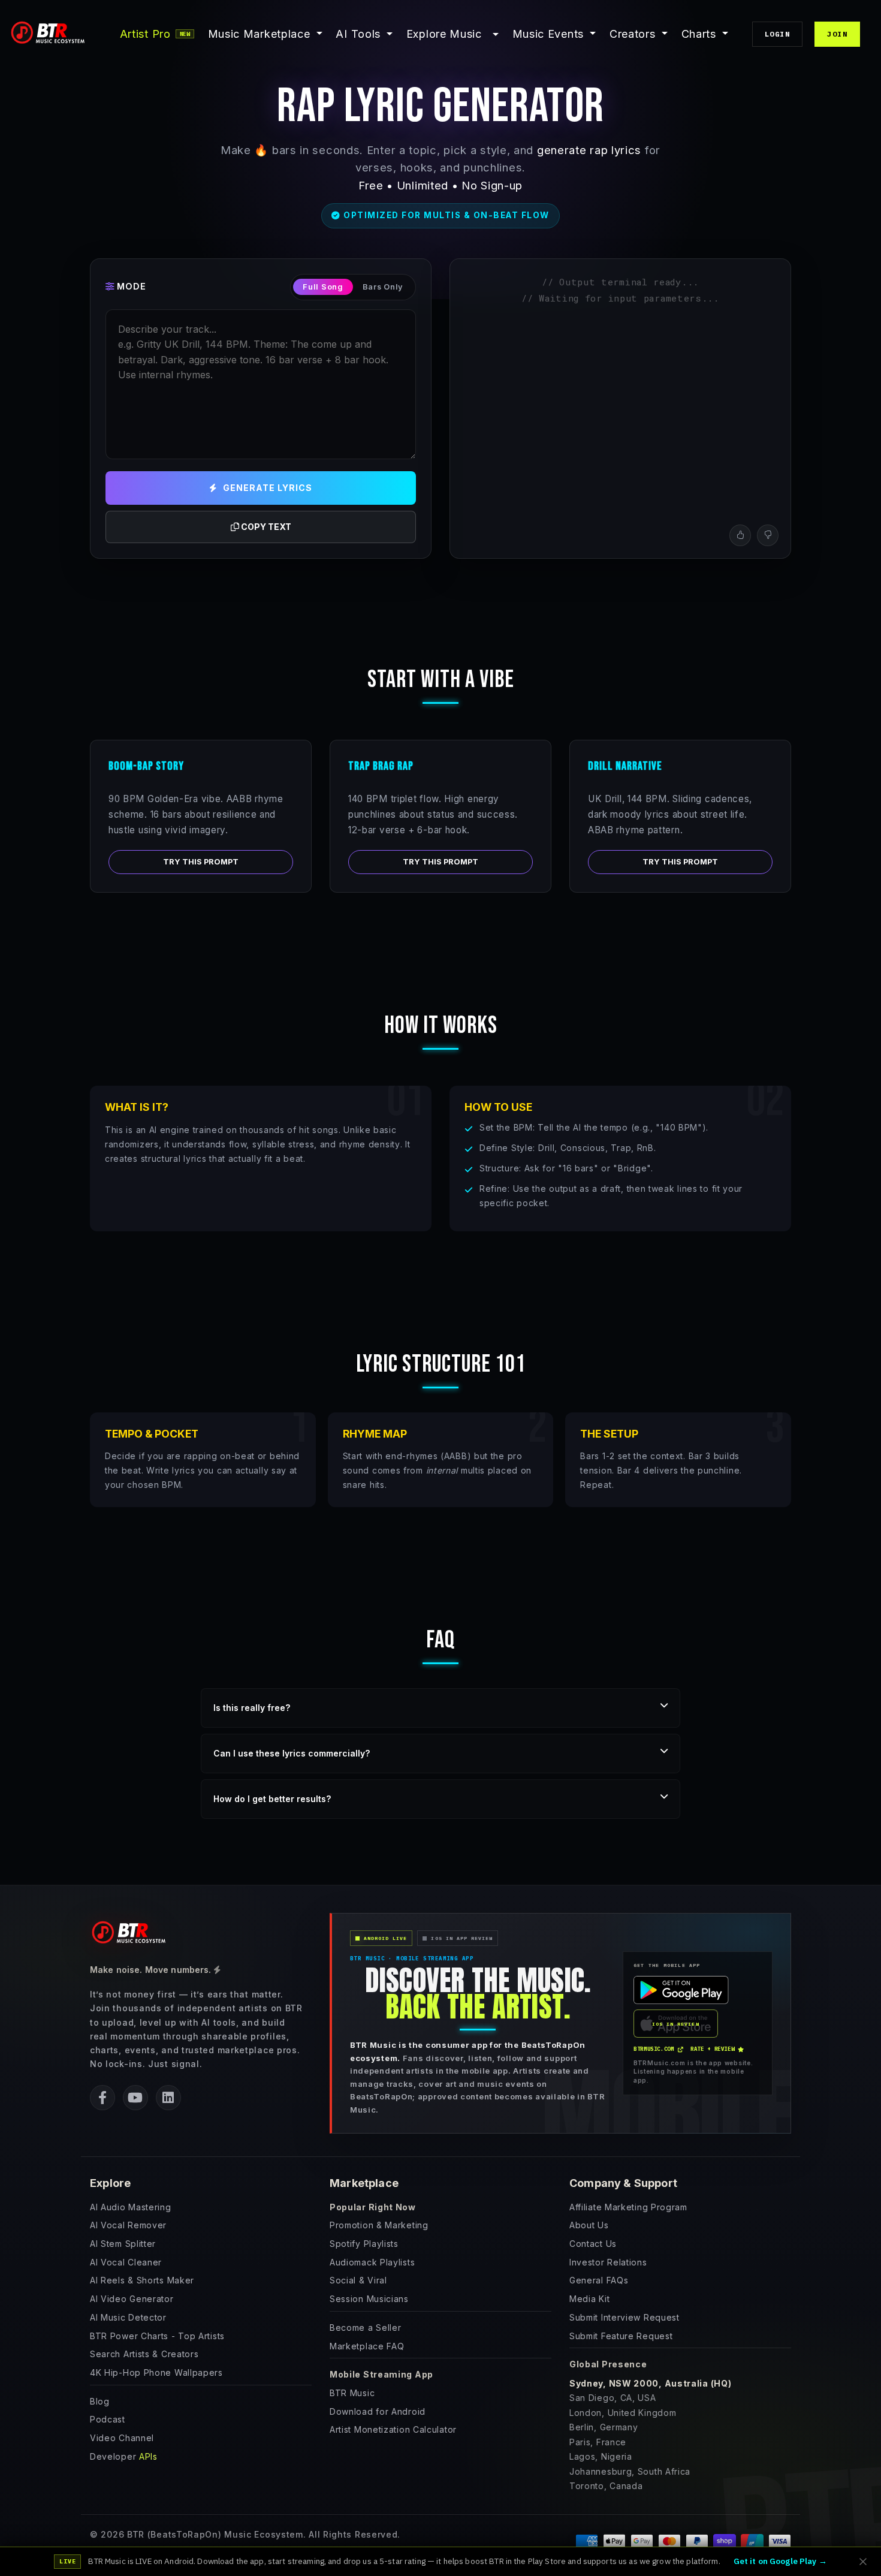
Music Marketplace (261, 34)
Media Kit (589, 2299)
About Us (589, 2225)
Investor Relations (608, 2262)
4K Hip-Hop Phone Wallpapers (156, 2372)
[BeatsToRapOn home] (132, 1934)
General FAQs (599, 2280)
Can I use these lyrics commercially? (292, 1753)
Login (777, 34)
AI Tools (358, 34)
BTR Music (352, 2393)
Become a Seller (366, 2328)
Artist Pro (155, 34)
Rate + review (712, 2049)
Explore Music (444, 34)
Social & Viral (358, 2280)
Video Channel (122, 2438)
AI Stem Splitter (123, 2244)
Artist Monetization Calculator (393, 2429)
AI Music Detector (128, 2317)
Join (837, 34)
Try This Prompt (201, 862)
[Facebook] (102, 2098)
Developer (124, 2456)
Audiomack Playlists (372, 2262)
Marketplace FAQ (367, 2346)
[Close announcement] (863, 2562)
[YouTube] (135, 2098)
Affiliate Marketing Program (628, 2207)
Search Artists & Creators (144, 2354)
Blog (100, 2401)
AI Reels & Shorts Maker (142, 2280)
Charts (701, 34)
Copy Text (265, 527)
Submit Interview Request (624, 2317)
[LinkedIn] (168, 2098)
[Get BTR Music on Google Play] (681, 1990)
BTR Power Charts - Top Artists (157, 2336)
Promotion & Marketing (379, 2225)
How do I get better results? (272, 1799)
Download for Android (378, 2411)
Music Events (550, 34)
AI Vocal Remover (128, 2225)
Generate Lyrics (268, 488)
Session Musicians (369, 2299)
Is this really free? (252, 1708)
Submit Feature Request (621, 2336)
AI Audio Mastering (131, 2207)
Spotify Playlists (364, 2244)
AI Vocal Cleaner (126, 2262)
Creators (634, 34)
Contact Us (593, 2244)
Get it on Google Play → (780, 2561)
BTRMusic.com (654, 2049)
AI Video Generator (132, 2299)
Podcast (108, 2419)
